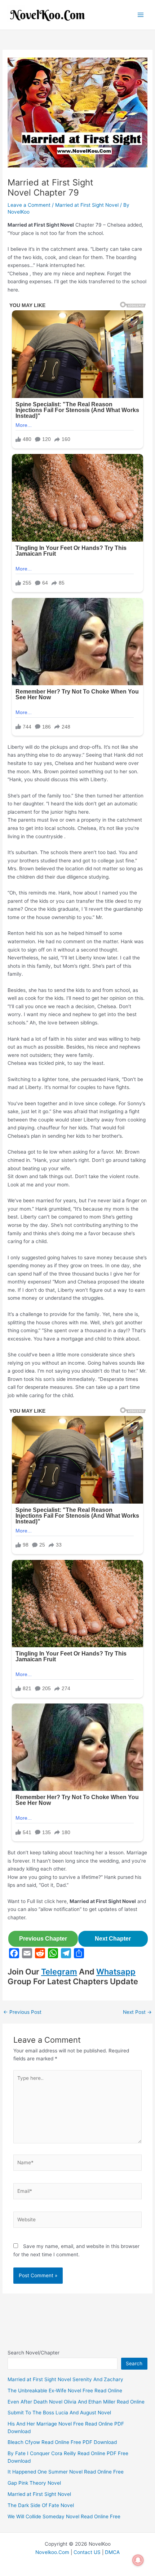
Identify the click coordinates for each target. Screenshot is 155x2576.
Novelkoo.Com (52, 2552)
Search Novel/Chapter (34, 2353)
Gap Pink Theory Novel (34, 2483)
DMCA (112, 2552)
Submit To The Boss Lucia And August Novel (59, 2413)
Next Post (137, 2012)
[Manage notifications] (138, 2560)
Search (134, 2363)
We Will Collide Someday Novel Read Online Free (64, 2516)
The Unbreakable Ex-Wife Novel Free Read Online (65, 2391)
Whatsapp (116, 1972)
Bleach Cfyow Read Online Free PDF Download (62, 2442)
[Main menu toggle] (141, 15)
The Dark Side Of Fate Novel (41, 2505)
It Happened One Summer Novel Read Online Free (66, 2472)
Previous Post (22, 2012)
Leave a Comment (29, 205)
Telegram (59, 1972)
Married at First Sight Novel (87, 205)
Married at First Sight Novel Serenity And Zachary (65, 2379)
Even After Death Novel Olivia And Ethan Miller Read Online (76, 2402)
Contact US (87, 2552)
